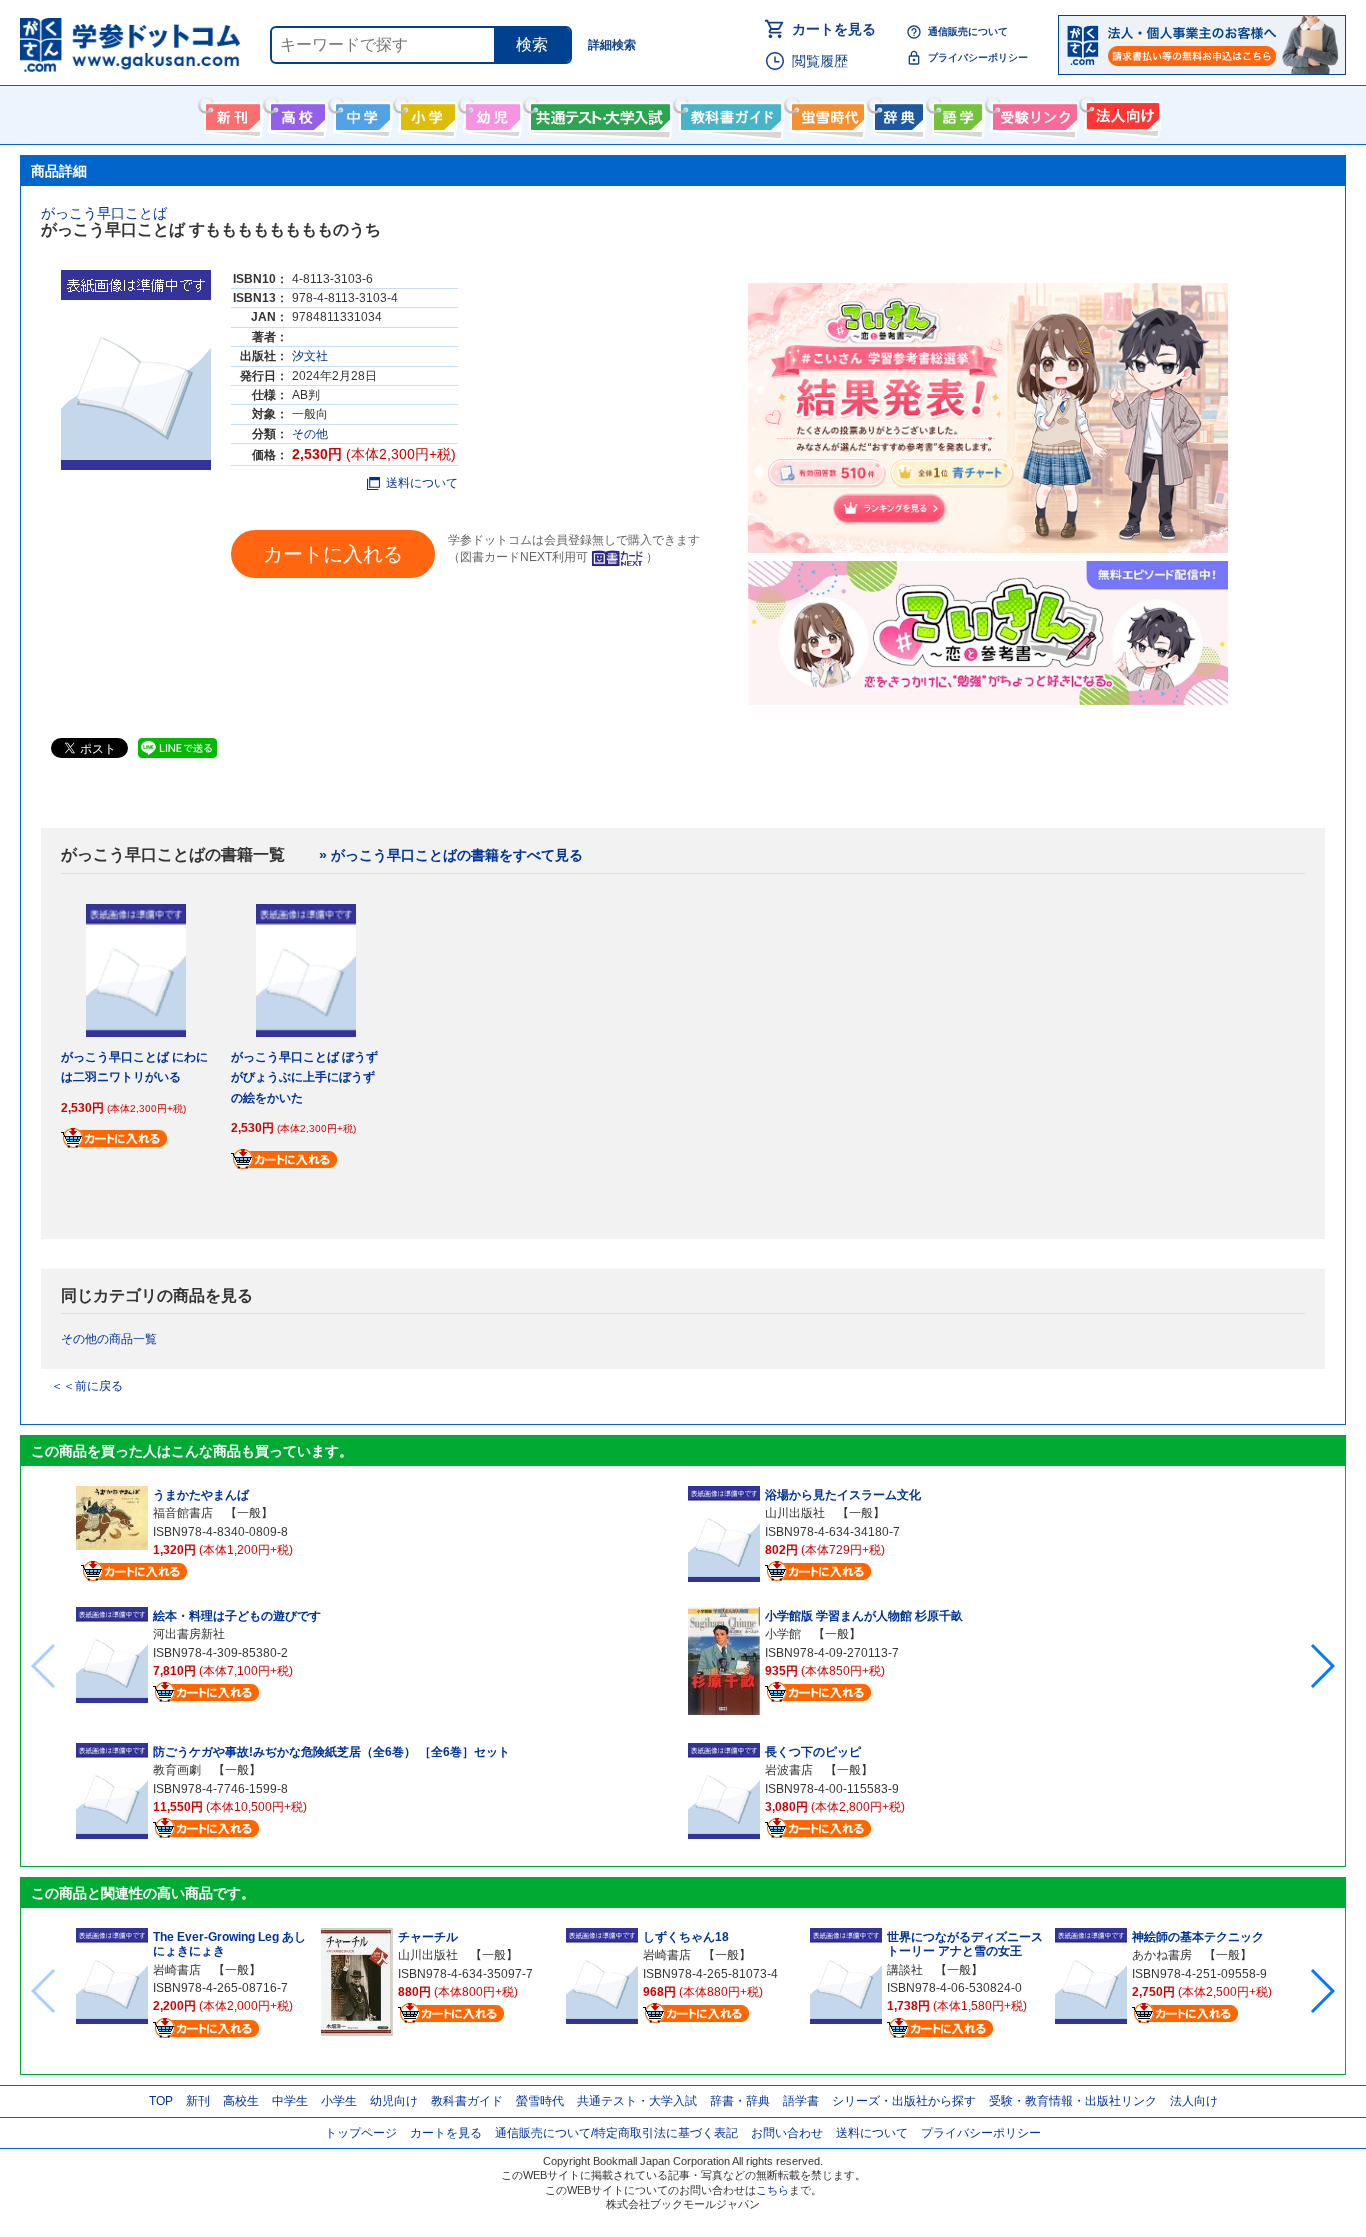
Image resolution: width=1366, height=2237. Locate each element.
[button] (1321, 1666)
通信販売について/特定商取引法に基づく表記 (616, 2133)
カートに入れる (333, 554)
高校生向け (295, 113)
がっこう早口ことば (104, 213)
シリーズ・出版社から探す (904, 2101)
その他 (310, 434)
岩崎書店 (177, 1970)
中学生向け (360, 113)
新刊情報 (230, 113)
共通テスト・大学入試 (598, 113)
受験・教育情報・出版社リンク (1073, 2101)
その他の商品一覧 (109, 1339)
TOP (161, 2101)
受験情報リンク (1032, 113)
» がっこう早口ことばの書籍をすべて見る (451, 855)
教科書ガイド (728, 113)
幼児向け (490, 113)
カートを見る (834, 29)
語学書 (955, 113)
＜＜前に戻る (87, 1386)
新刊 (198, 2101)
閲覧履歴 (820, 61)
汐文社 (310, 356)
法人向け (1120, 113)
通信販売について (968, 31)
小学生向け (425, 113)
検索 (532, 44)
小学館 (783, 1634)
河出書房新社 (189, 1634)
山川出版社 (795, 1513)
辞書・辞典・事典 (896, 113)
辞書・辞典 (740, 2101)
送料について (422, 483)
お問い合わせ (787, 2133)
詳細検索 (612, 45)
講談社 (905, 1970)
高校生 (241, 2101)
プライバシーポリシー (978, 57)
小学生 (339, 2101)
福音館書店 (183, 1513)
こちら (772, 2190)
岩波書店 (789, 1770)
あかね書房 (1162, 1955)
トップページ (361, 2133)
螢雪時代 (825, 113)
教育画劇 (177, 1770)
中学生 (290, 2101)
